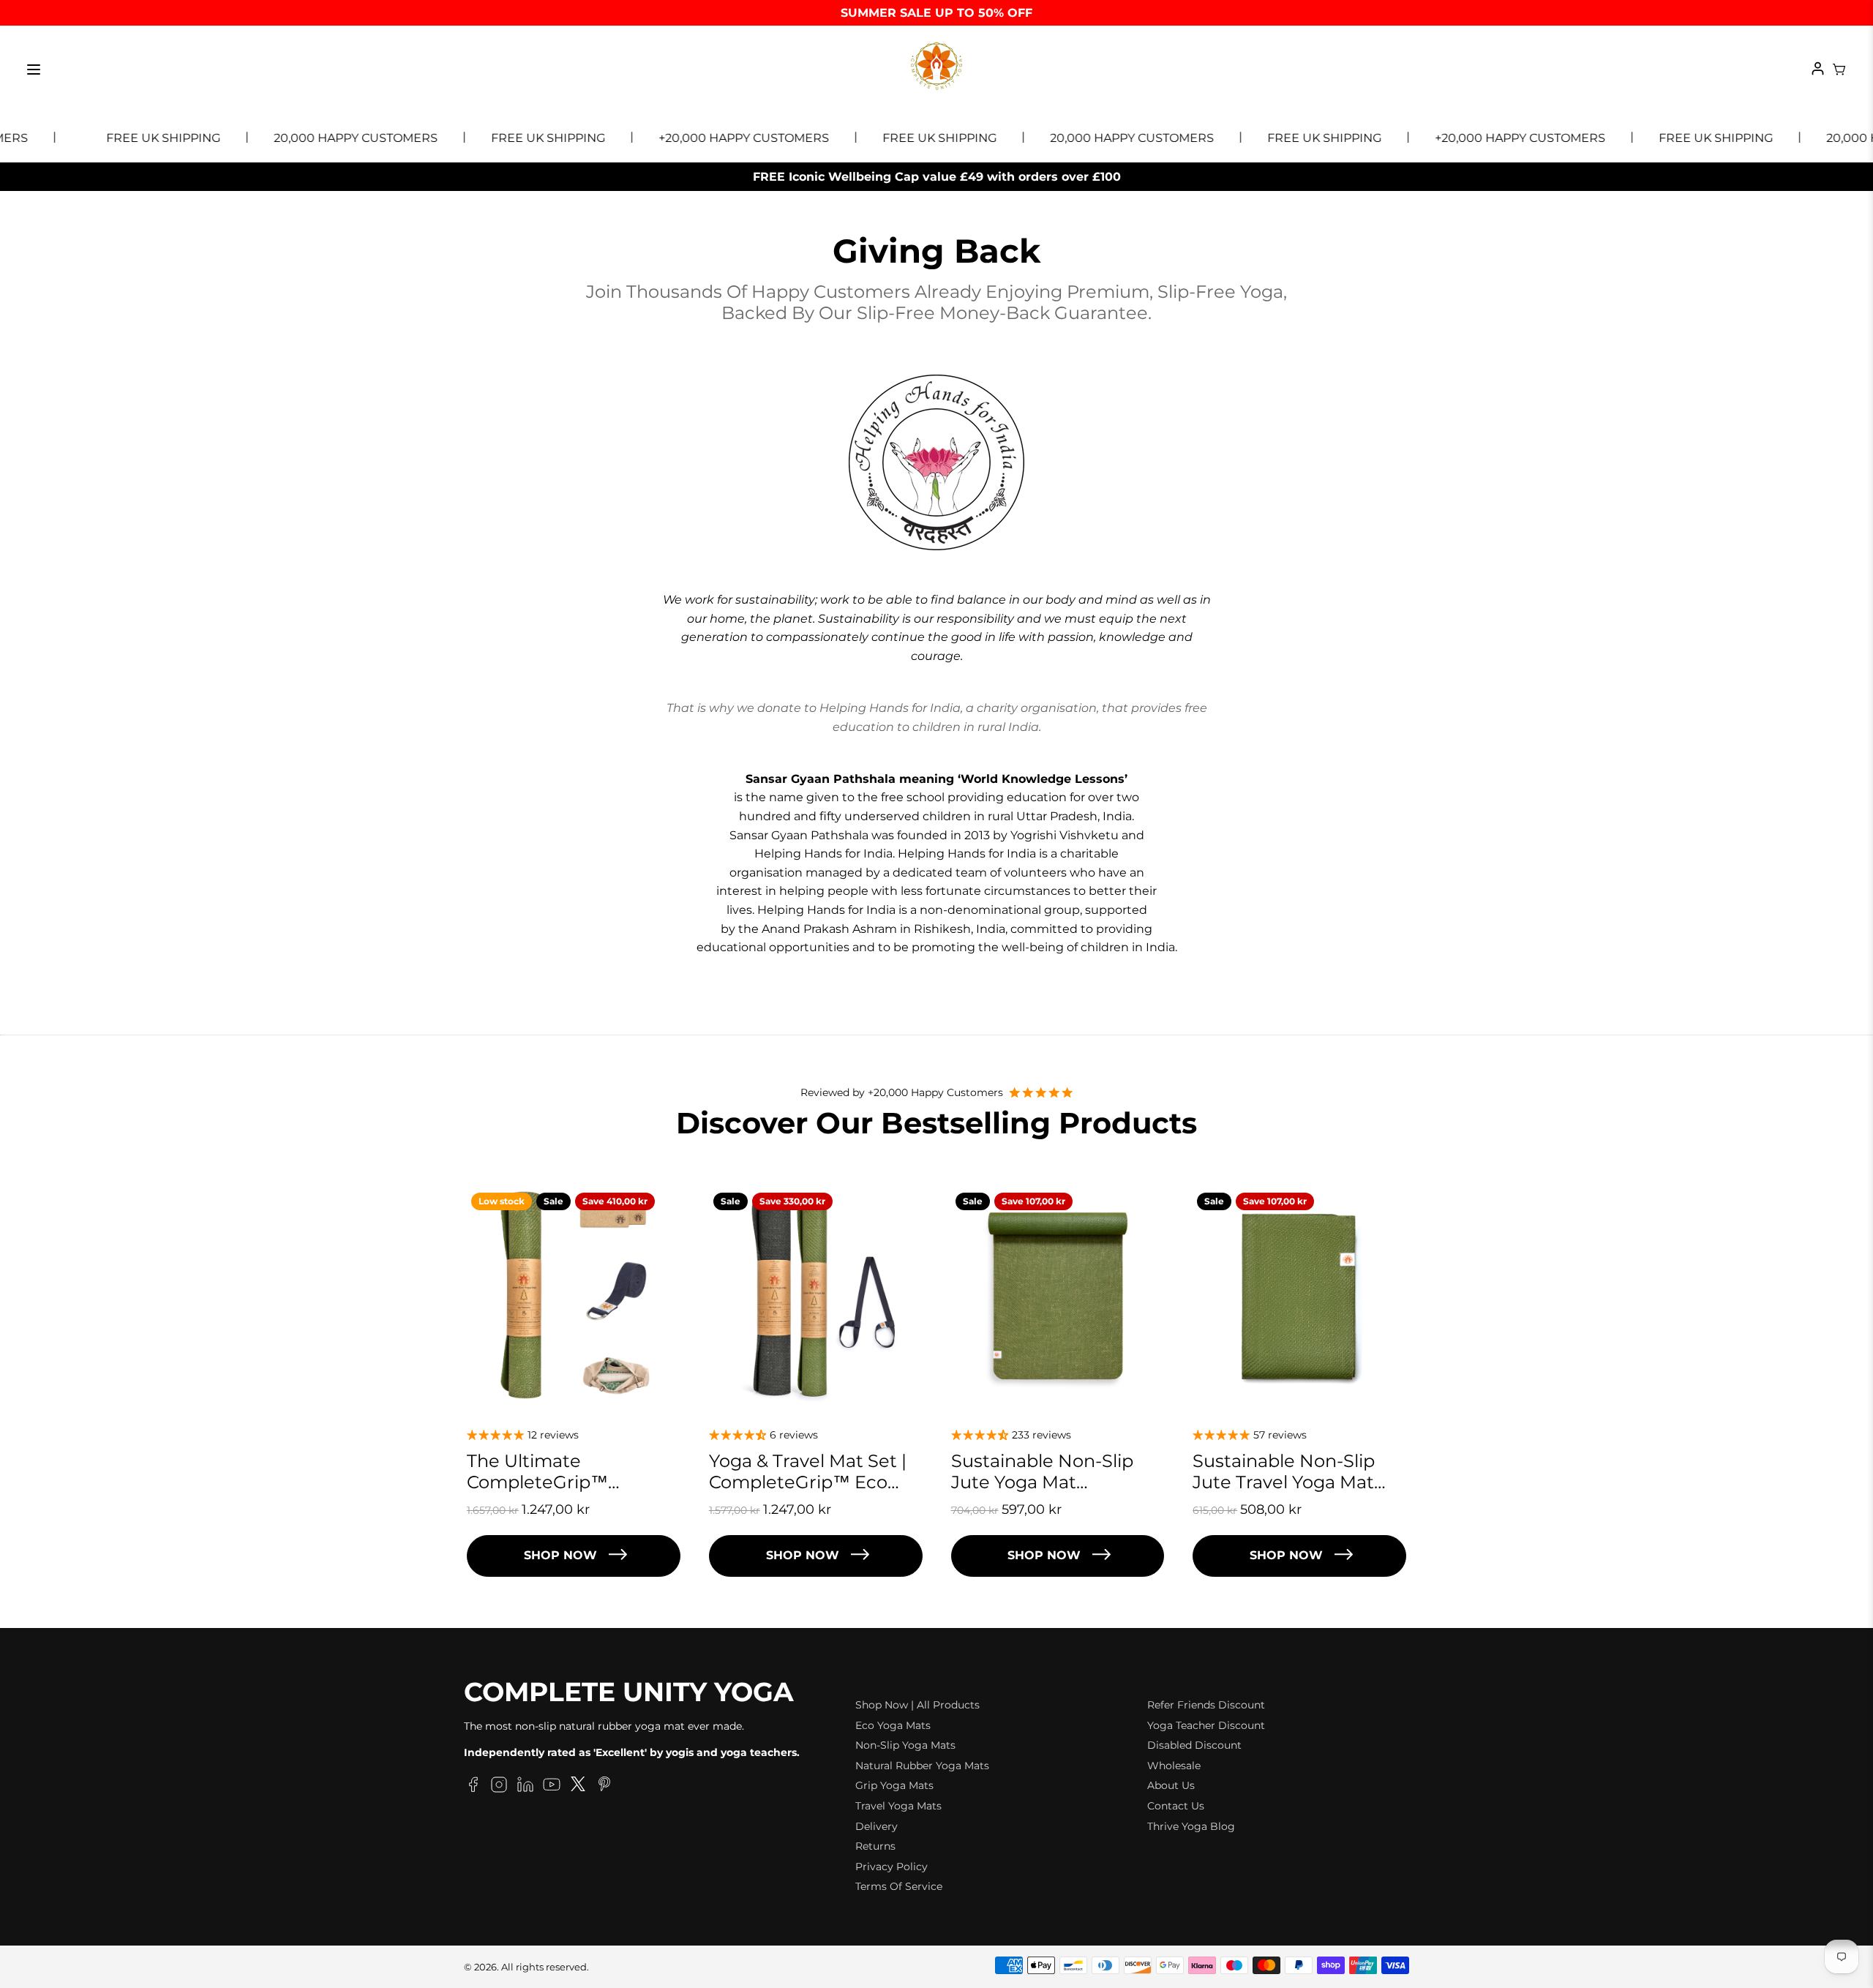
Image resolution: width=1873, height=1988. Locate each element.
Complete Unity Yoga (629, 1692)
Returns (875, 1846)
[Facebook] (473, 1787)
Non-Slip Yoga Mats (905, 1745)
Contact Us (1176, 1806)
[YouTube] (552, 1787)
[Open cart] (1839, 70)
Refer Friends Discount (1206, 1705)
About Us (1171, 1785)
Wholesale (1174, 1766)
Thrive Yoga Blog (1191, 1826)
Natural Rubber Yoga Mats (922, 1766)
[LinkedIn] (525, 1787)
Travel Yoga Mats (898, 1806)
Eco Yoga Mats (893, 1725)
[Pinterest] (604, 1787)
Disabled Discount (1194, 1745)
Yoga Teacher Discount (1206, 1725)
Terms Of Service (899, 1886)
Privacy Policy (892, 1867)
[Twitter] (578, 1787)
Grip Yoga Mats (894, 1785)
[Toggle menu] (34, 70)
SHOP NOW (560, 1555)
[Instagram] (499, 1787)
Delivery (877, 1826)
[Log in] (1818, 70)
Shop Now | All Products (917, 1705)
